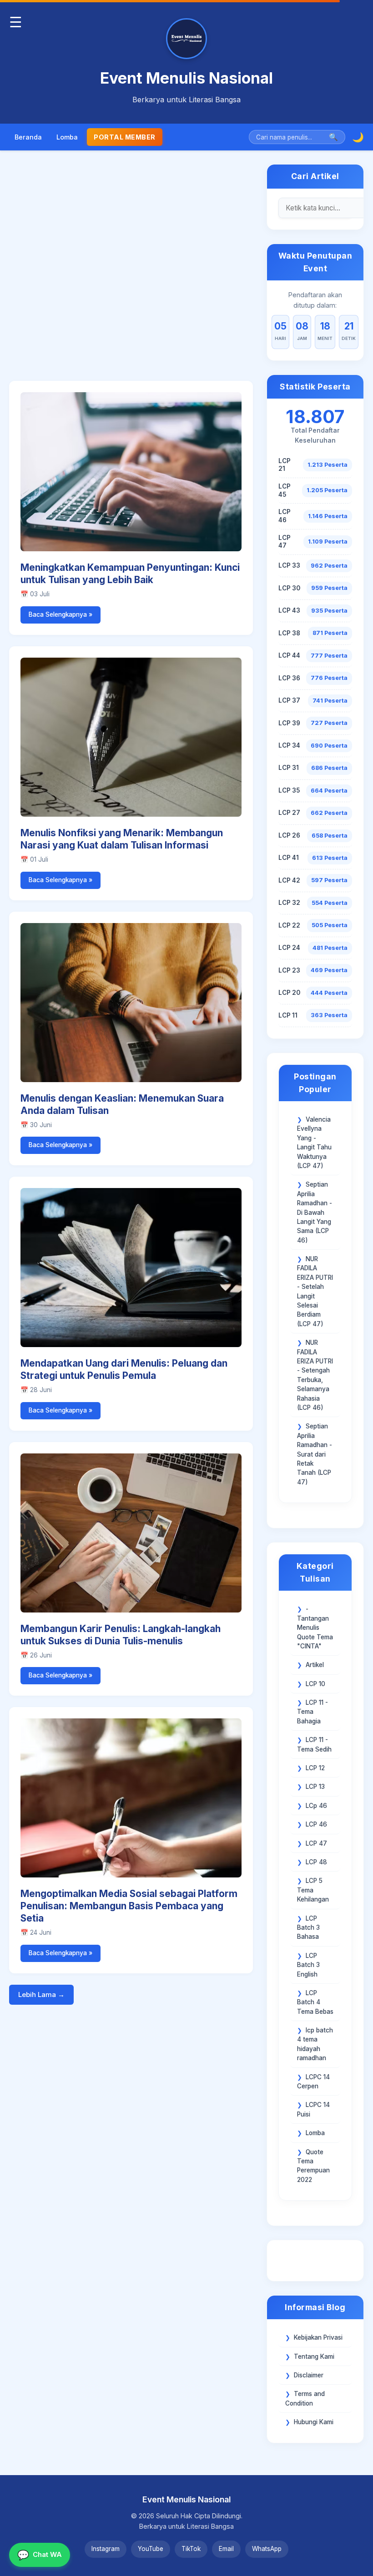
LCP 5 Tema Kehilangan (313, 1890)
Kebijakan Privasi (318, 2337)
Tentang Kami (314, 2356)
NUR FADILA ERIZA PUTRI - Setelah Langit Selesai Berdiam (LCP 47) (315, 1291)
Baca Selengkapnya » (60, 614)
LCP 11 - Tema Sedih (314, 1744)
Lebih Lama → (41, 1994)
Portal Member (125, 137)
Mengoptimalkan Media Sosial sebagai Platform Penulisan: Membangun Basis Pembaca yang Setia (129, 1906)
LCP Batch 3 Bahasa (308, 1928)
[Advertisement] (131, 272)
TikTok (191, 2549)
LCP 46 (316, 1824)
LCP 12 (315, 1768)
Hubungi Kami (314, 2422)
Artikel (315, 1665)
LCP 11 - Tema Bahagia (313, 1712)
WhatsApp (267, 2549)
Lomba (67, 137)
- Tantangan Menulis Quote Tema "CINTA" (315, 1627)
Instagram (106, 2549)
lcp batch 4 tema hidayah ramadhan (315, 2044)
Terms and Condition (305, 2398)
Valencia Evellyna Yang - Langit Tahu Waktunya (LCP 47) (314, 1143)
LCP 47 (316, 1843)
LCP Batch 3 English (308, 1965)
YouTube (151, 2549)
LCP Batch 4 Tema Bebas (315, 2002)
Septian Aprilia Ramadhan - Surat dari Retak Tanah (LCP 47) (315, 1454)
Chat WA (40, 2555)
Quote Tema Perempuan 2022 (313, 2166)
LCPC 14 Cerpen (313, 2082)
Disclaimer (309, 2375)
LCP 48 (316, 1862)
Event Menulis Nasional (186, 78)
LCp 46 (316, 1806)
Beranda (28, 137)
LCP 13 (315, 1787)
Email (226, 2549)
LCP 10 (315, 1684)
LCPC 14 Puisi (313, 2109)
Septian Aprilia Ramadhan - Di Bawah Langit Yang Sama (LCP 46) (315, 1212)
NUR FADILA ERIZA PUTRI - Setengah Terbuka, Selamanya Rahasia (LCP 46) (315, 1375)
